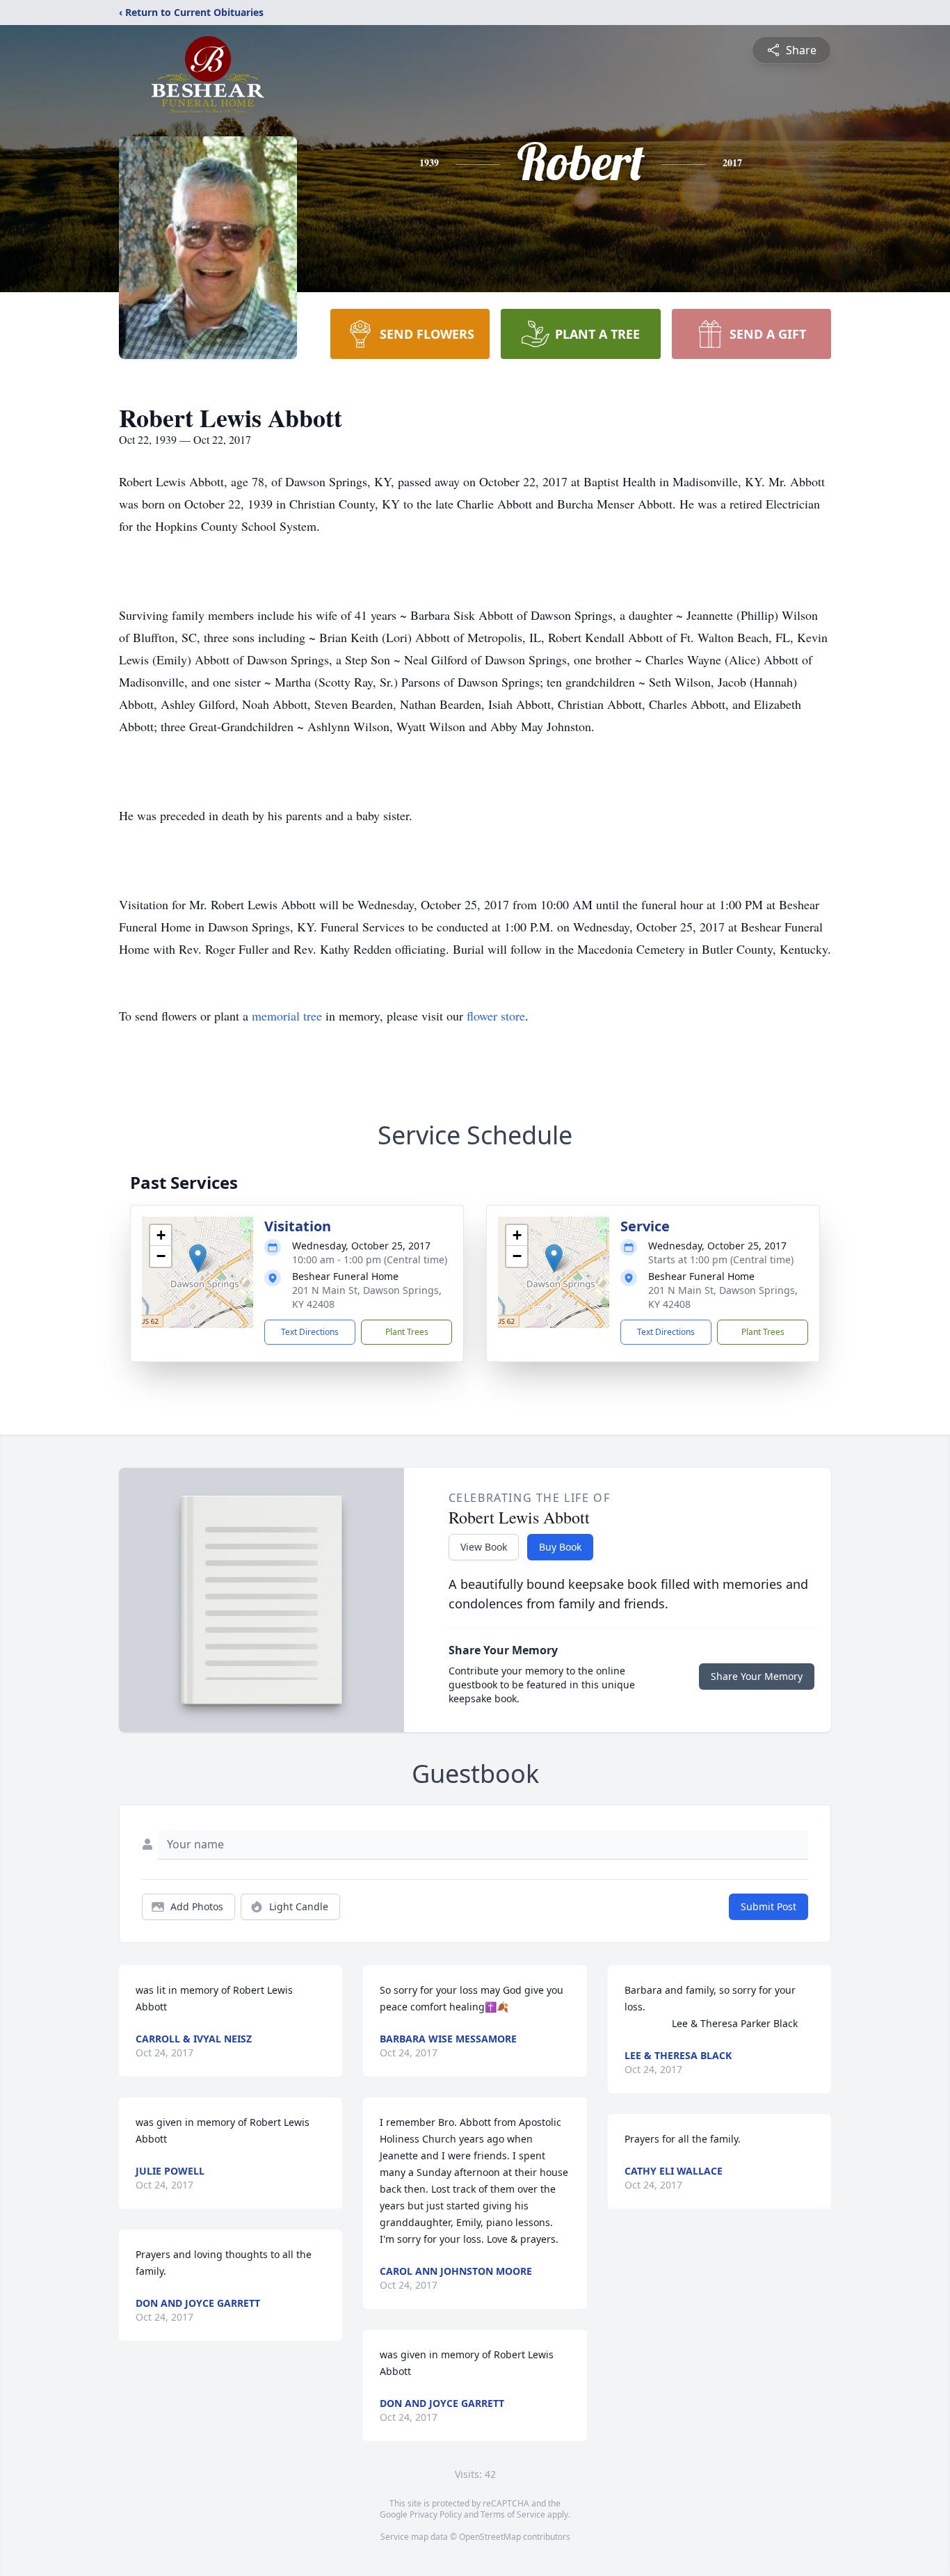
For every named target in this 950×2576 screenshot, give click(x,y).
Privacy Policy (436, 2514)
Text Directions (310, 1332)
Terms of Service (513, 2514)
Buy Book (560, 1547)
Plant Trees (407, 1332)
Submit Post (768, 1906)
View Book (484, 1547)
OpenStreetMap (490, 2537)
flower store (496, 1016)
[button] (198, 1258)
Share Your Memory (757, 1676)
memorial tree (287, 1016)
